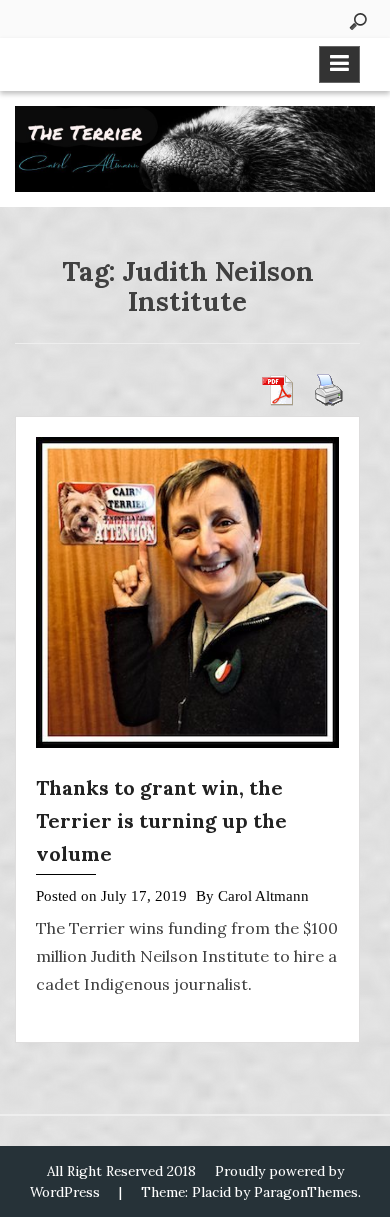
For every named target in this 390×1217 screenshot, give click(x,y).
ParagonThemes (306, 1192)
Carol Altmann (263, 896)
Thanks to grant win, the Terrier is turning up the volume (161, 820)
